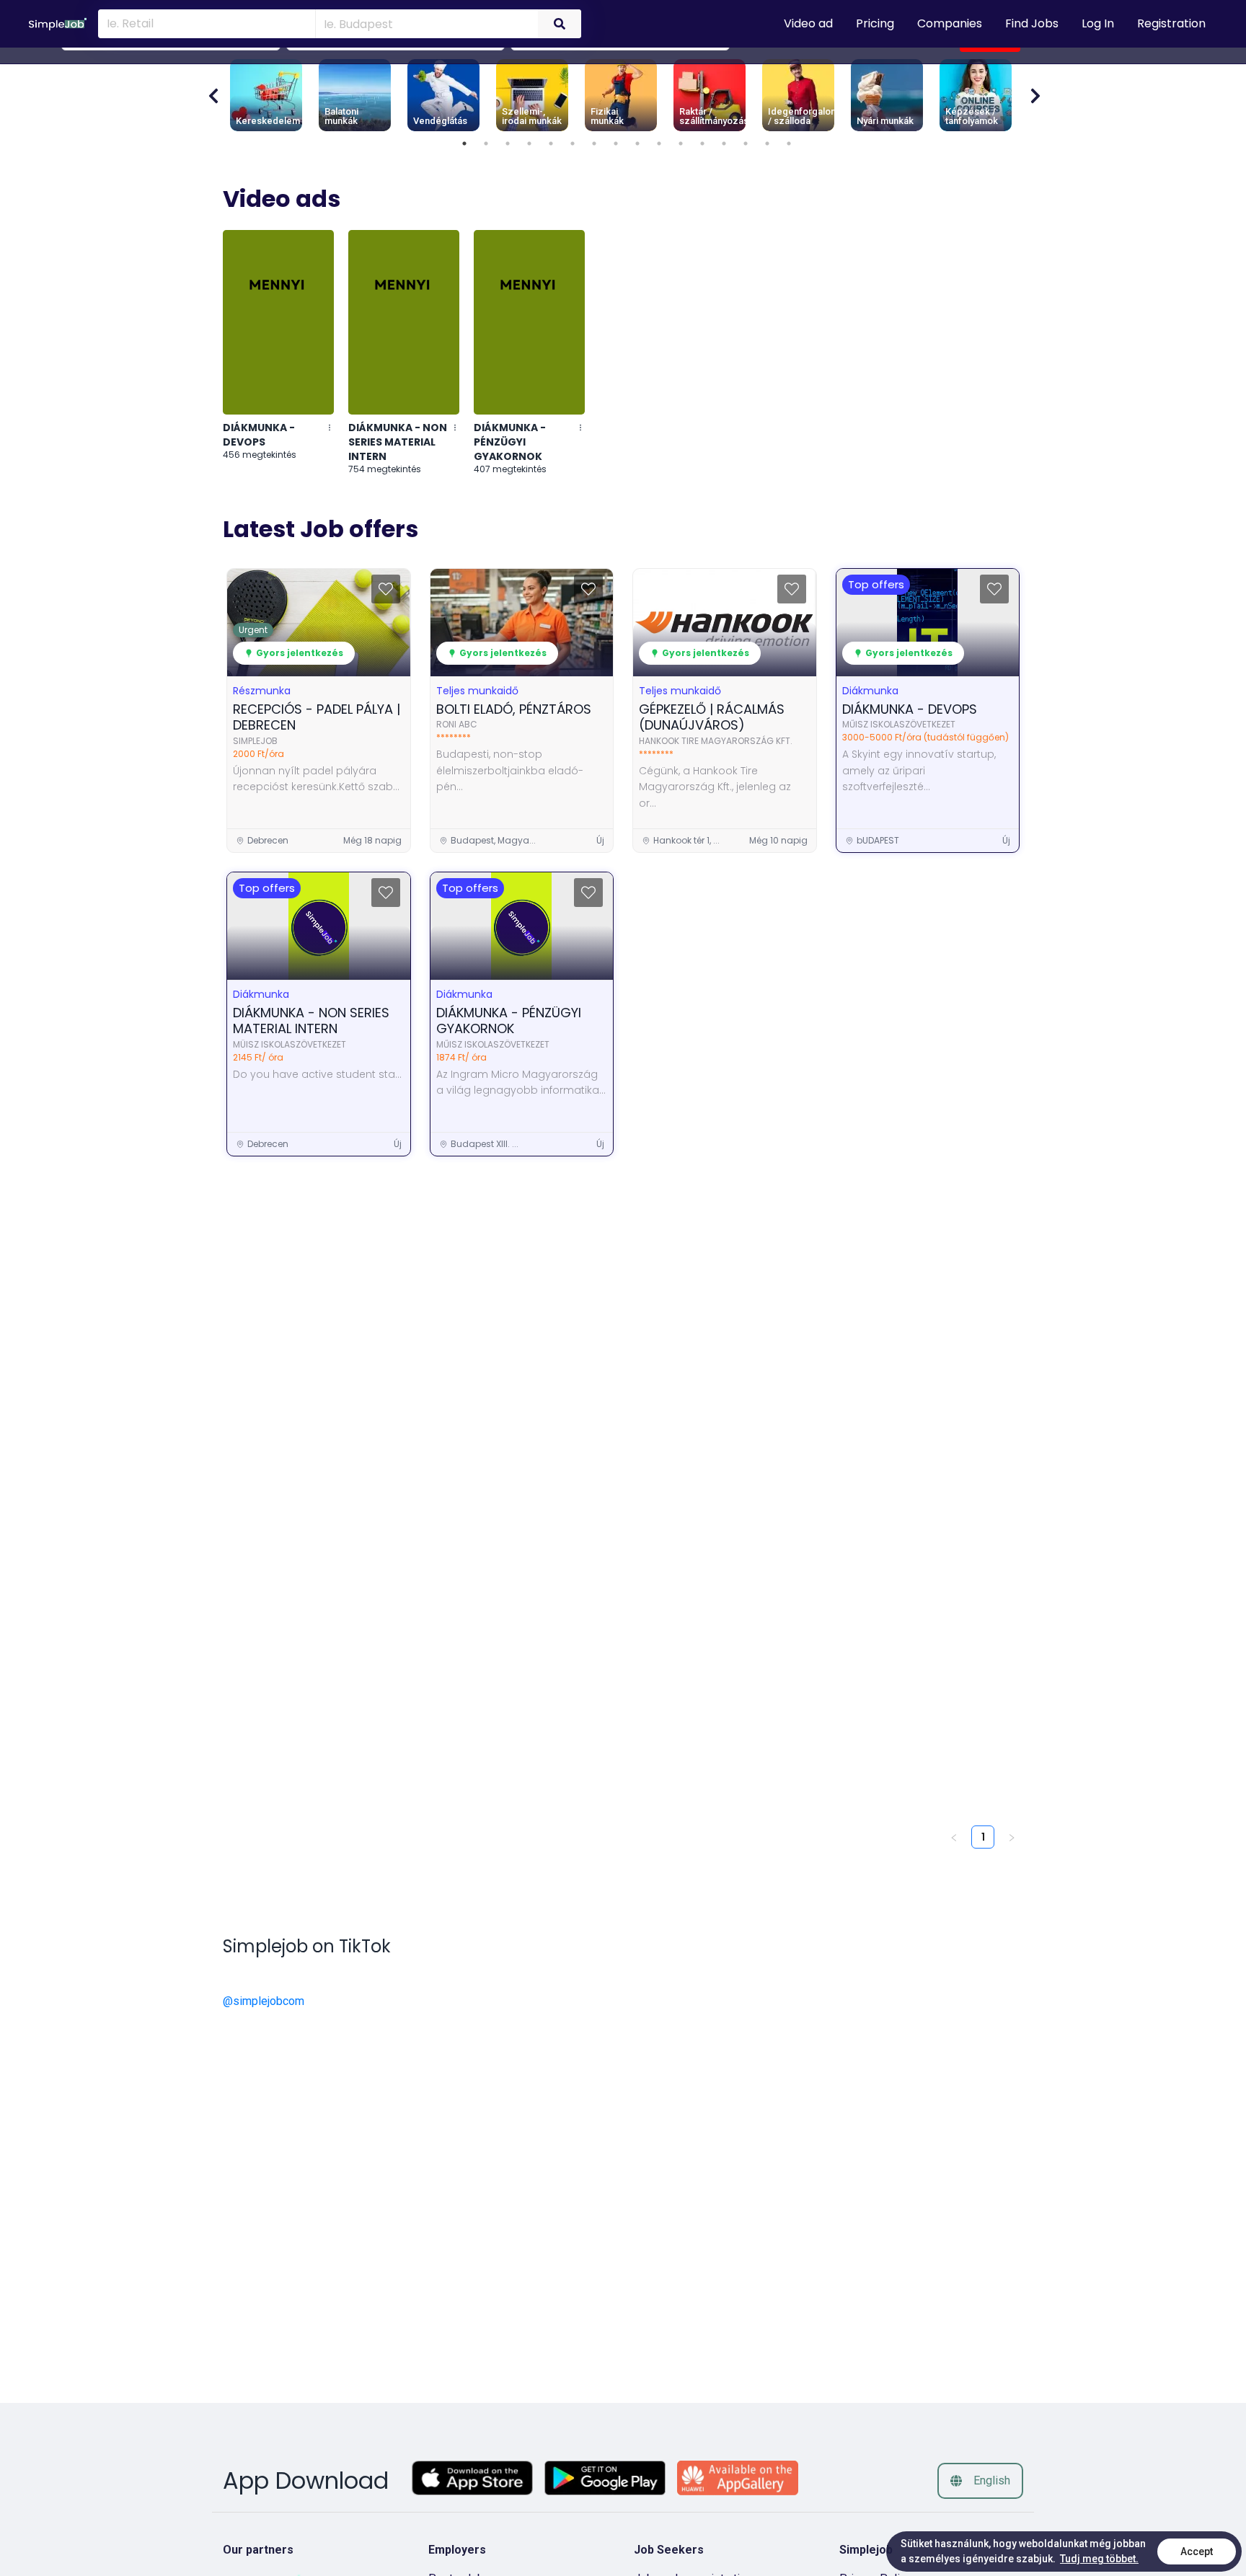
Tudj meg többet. (1099, 2559)
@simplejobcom (264, 2001)
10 (659, 143)
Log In (1098, 23)
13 (724, 143)
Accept (1197, 2551)
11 (681, 143)
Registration (1171, 23)
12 (702, 143)
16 (789, 143)
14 (746, 143)
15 (767, 143)
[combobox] (424, 23)
